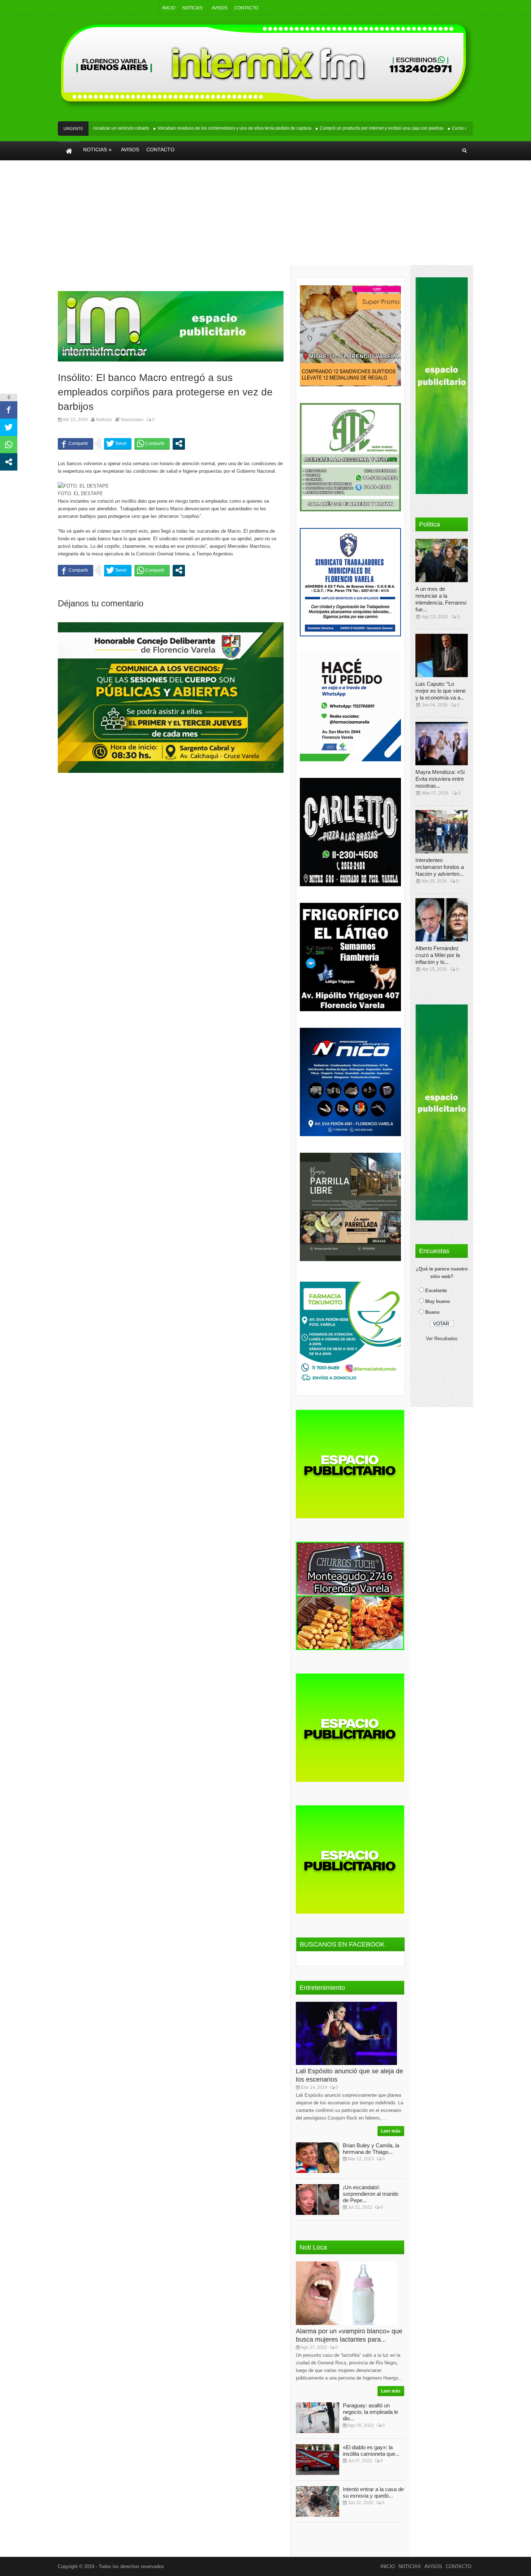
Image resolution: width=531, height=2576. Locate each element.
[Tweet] (118, 443)
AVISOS (219, 8)
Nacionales (132, 420)
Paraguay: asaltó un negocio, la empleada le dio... (370, 2412)
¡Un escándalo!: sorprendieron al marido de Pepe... (371, 2194)
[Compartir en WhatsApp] (152, 443)
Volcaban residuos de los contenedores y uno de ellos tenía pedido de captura (203, 128)
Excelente (436, 1291)
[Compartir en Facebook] (75, 443)
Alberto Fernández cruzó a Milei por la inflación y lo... (438, 955)
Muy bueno (438, 1301)
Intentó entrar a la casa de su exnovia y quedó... (373, 2492)
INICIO (169, 8)
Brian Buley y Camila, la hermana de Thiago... (371, 2149)
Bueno (432, 1312)
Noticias (104, 420)
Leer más (391, 2131)
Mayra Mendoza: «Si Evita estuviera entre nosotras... (440, 779)
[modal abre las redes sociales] (179, 443)
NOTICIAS (193, 8)
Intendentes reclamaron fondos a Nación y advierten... (440, 867)
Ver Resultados (442, 1339)
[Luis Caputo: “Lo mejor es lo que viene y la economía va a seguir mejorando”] (444, 655)
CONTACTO (246, 8)
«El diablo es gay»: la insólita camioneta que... (371, 2451)
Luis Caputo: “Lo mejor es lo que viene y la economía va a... (441, 691)
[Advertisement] (265, 218)
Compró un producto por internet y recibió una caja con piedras (350, 128)
